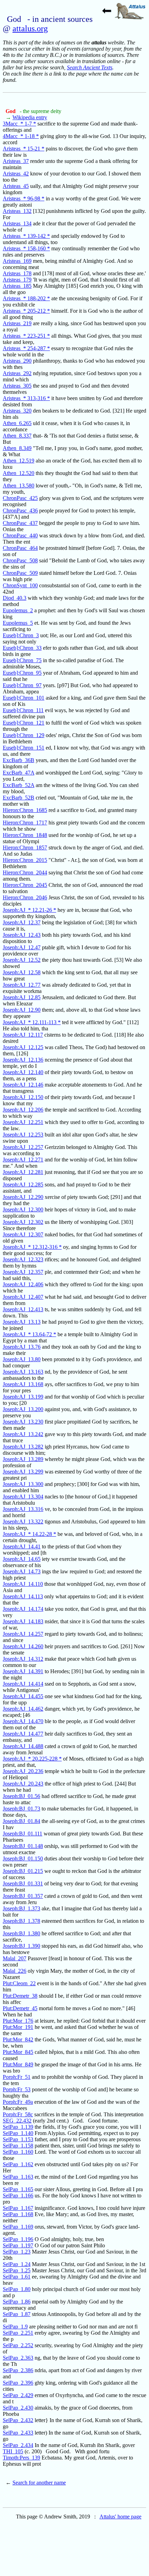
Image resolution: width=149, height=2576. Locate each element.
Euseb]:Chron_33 (22, 648)
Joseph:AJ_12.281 (23, 1172)
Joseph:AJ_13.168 (23, 1384)
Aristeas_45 (16, 186)
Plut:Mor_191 (18, 2027)
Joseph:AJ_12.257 (23, 1147)
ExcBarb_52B (19, 798)
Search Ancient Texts (90, 67)
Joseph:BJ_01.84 (21, 1821)
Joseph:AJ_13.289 (23, 1459)
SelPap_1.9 (15, 2327)
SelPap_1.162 (18, 2164)
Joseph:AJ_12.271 (23, 1160)
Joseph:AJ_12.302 (23, 1222)
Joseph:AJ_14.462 (23, 1709)
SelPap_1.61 (17, 2277)
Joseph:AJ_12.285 (23, 1185)
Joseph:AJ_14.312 (23, 1659)
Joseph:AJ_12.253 (23, 1135)
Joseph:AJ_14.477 (23, 1734)
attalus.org (30, 28)
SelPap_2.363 (18, 2358)
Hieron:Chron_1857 (25, 848)
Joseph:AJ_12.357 (23, 1272)
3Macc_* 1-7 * (19, 124)
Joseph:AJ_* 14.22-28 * (29, 1534)
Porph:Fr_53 (17, 2089)
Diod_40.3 (15, 598)
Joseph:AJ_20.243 (23, 1784)
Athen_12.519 (19, 461)
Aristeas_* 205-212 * (26, 311)
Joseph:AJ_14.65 (22, 1559)
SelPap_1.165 (18, 2189)
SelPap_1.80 (17, 2289)
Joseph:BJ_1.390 (21, 1946)
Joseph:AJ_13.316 (23, 1509)
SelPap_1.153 (18, 2139)
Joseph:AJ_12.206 (23, 1110)
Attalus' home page (120, 2517)
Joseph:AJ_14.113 (23, 1596)
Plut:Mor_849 (18, 2064)
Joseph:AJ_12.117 (23, 1035)
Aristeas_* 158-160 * (26, 248)
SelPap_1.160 (18, 2152)
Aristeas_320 (17, 411)
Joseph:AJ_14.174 (23, 1609)
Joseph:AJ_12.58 (22, 972)
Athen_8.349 (17, 448)
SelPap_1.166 (18, 2195)
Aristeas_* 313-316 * (26, 398)
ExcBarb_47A (19, 773)
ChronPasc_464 (20, 548)
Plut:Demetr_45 (20, 2008)
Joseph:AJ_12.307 (23, 1234)
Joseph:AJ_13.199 (23, 1397)
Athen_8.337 (17, 436)
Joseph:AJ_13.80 (22, 1359)
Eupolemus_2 (18, 610)
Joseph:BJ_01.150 (23, 1858)
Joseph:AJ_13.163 (23, 1372)
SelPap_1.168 (18, 2214)
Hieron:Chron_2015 (25, 860)
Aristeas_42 (16, 174)
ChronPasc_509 (20, 573)
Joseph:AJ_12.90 (22, 1010)
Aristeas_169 (17, 261)
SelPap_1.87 (17, 2314)
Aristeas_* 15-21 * (24, 149)
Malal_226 (15, 1971)
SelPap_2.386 (18, 2370)
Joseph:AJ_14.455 (23, 1696)
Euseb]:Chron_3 (21, 635)
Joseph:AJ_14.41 (22, 1546)
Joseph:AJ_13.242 (23, 1434)
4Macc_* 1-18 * (21, 136)
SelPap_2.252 (18, 2345)
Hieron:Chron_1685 (25, 810)
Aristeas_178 (17, 273)
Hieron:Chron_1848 (25, 835)
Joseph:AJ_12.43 (22, 935)
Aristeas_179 (17, 280)
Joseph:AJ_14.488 (23, 1746)
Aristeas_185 (17, 286)
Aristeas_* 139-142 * (26, 236)
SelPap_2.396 (18, 2383)
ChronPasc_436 (20, 511)
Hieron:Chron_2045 (25, 885)
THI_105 (13, 2451)
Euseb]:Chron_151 (24, 748)
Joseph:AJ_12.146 (23, 1085)
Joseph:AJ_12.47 (22, 947)
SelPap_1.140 (18, 2133)
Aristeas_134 (17, 223)
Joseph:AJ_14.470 (23, 1721)
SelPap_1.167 (18, 2208)
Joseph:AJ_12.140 (23, 1072)
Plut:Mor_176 (18, 2021)
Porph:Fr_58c (18, 2114)
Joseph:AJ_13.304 (23, 1497)
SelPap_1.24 (17, 2264)
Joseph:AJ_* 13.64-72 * (29, 1334)
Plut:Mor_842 (18, 2039)
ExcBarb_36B (19, 760)
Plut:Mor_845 (18, 2052)
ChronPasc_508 (20, 560)
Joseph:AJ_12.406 (23, 1284)
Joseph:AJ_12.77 (22, 985)
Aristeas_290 (17, 361)
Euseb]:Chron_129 (24, 735)
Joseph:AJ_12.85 (22, 997)
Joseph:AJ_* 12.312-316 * (32, 1247)
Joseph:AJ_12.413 (23, 1309)
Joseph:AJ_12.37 (22, 922)
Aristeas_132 (17, 211)
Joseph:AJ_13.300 (23, 1484)
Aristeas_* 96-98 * (24, 198)
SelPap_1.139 (18, 2127)
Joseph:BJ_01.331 (23, 1883)
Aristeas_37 (16, 161)
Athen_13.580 (19, 486)
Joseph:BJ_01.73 (21, 1809)
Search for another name (39, 2483)
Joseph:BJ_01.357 (23, 1896)
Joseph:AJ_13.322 (23, 1522)
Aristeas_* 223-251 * (26, 336)
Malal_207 (15, 1958)
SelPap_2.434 (18, 2445)
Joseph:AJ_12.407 (23, 1297)
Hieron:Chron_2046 (25, 897)
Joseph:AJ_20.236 (23, 1771)
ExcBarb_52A (19, 785)
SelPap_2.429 (18, 2395)
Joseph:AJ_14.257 (23, 1634)
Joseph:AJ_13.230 (23, 1422)
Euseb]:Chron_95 (22, 673)
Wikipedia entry (30, 117)
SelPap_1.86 (17, 2302)
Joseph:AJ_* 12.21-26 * (29, 910)
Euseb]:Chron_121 (24, 723)
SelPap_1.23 (17, 2252)
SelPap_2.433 (18, 2433)
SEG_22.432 (17, 2121)
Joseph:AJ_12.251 (23, 1122)
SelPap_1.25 (17, 2270)
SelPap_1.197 (18, 2245)
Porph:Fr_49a (18, 2102)
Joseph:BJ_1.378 (21, 1921)
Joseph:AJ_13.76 (22, 1347)
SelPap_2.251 (18, 2333)
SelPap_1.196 (18, 2239)
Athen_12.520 (19, 473)
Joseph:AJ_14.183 (23, 1621)
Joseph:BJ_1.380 (21, 1933)
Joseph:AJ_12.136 (23, 1060)
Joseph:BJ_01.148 (23, 1846)
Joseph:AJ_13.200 (23, 1409)
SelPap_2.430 (18, 2408)
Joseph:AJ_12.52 (22, 960)
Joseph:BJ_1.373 (21, 1908)
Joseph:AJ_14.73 (22, 1571)
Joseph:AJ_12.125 (23, 1047)
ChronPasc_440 (20, 535)
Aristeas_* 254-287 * (26, 348)
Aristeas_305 (17, 386)
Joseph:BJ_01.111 (23, 1834)
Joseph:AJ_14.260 (23, 1646)
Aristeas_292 (17, 373)
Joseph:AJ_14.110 (23, 1584)
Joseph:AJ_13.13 (22, 1322)
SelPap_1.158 (18, 2146)
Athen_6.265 (17, 423)
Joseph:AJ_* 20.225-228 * (32, 1759)
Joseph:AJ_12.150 (23, 1097)
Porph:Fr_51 (17, 2077)
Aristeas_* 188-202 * (26, 298)
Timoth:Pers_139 (21, 2458)
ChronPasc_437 (20, 523)
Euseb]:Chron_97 (22, 685)
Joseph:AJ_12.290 (23, 1197)
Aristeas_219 (17, 323)
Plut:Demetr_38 (20, 1996)
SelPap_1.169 (18, 2227)
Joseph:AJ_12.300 (23, 1209)
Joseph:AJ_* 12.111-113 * (32, 1022)
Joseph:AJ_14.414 (23, 1684)
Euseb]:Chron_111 (23, 710)
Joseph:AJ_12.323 (23, 1259)
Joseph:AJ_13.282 (23, 1447)
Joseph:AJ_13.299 (23, 1472)
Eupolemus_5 (18, 623)
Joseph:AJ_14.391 (23, 1671)
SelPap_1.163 (18, 2177)
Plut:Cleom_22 (19, 1983)
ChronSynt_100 (20, 585)
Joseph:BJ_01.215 (23, 1871)
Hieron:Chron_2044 (25, 872)
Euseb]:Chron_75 (22, 660)
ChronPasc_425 (20, 498)
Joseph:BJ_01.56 (21, 1796)
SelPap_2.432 (18, 2420)
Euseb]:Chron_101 (24, 698)
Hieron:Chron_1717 (25, 823)
